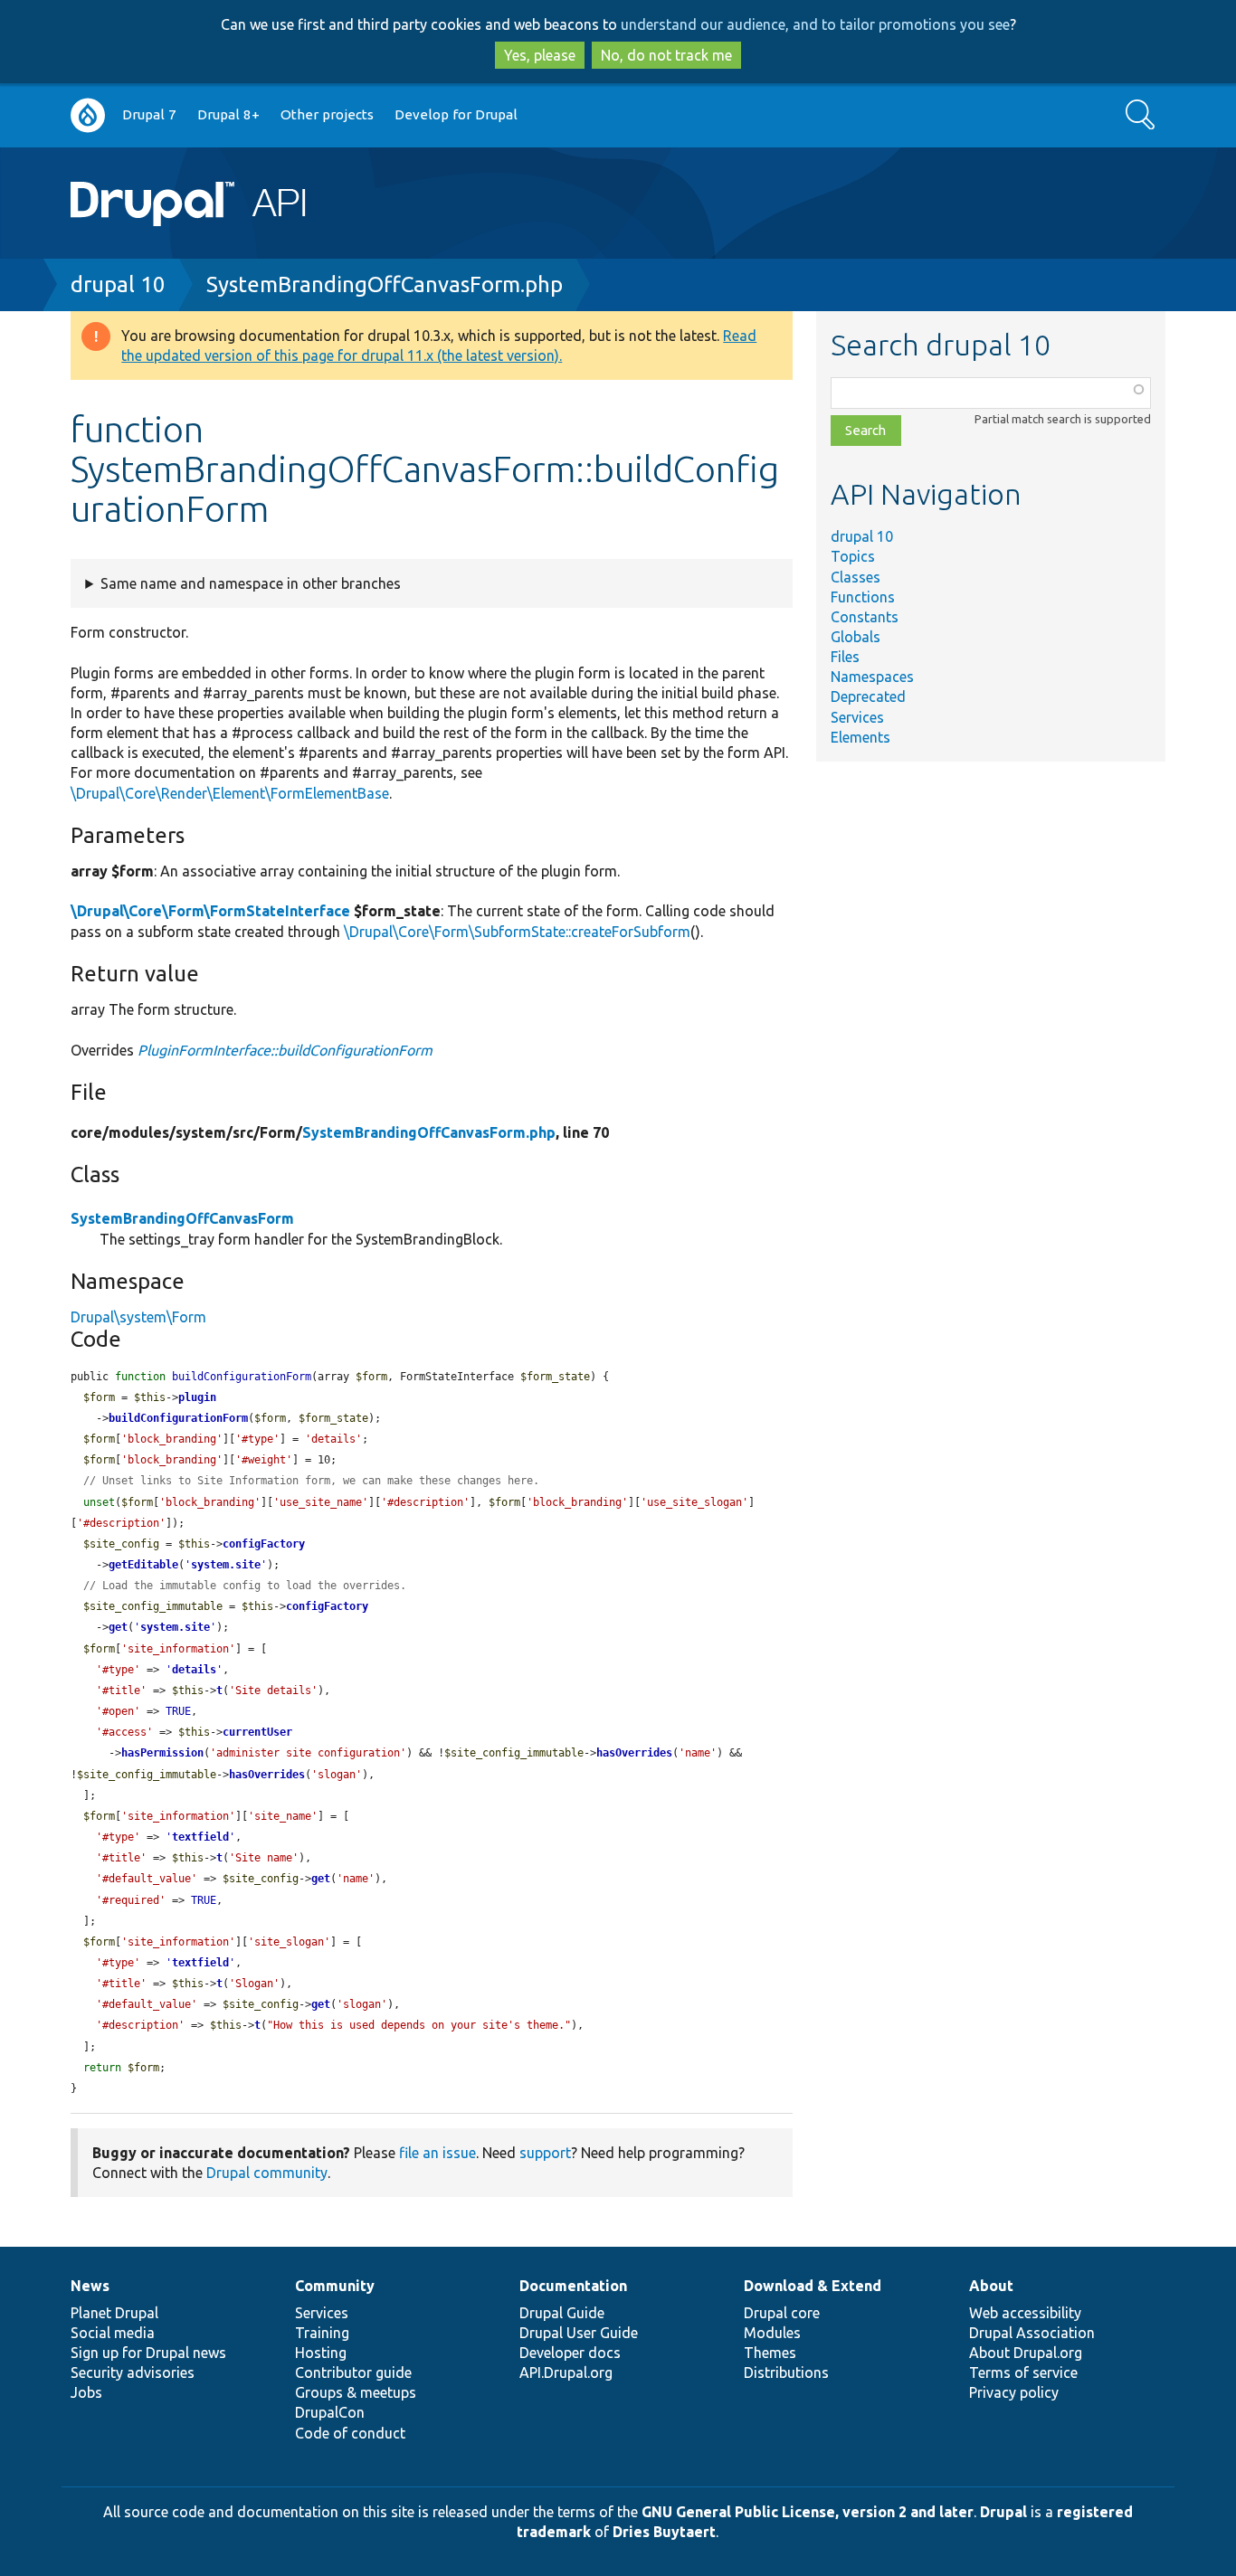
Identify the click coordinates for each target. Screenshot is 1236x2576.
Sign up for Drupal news (148, 2353)
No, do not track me (666, 55)
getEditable (143, 1565)
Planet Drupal (114, 2313)
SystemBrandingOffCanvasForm (182, 1218)
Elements (860, 737)
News (90, 2286)
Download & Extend (813, 2286)
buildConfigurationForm (178, 1418)
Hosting (321, 2353)
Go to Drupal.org (88, 115)
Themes (770, 2353)
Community (335, 2286)
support (545, 2153)
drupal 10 (118, 284)
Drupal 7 (149, 114)
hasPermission (162, 1753)
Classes (856, 577)
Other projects (327, 114)
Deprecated (868, 696)
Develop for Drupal (456, 114)
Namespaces (872, 677)
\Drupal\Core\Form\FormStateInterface (210, 911)
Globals (856, 637)
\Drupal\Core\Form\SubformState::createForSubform (517, 932)
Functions (863, 597)
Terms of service (1023, 2372)
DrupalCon (330, 2412)
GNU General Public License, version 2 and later (808, 2512)
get (118, 1627)
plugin (197, 1397)
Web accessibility (1025, 2313)
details (194, 1670)
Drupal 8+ (228, 114)
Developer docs (570, 2353)
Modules (772, 2333)
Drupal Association (1032, 2333)
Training (322, 2333)
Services (857, 717)
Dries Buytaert (664, 2532)
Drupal (1003, 2512)
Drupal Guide (562, 2313)
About (991, 2286)
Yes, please (540, 55)
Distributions (786, 2372)
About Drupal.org (1026, 2353)
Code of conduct (350, 2433)
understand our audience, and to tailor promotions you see (815, 24)
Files (845, 657)
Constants (865, 617)
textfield (200, 1837)
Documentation (573, 2286)
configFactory (264, 1544)
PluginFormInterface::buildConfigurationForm (285, 1050)
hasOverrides (634, 1753)
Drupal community (267, 2173)
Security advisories (133, 2372)
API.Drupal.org (566, 2372)
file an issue (437, 2153)
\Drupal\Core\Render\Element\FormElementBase (230, 793)
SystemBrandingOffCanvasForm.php (385, 284)
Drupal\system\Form (138, 1317)
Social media (113, 2333)
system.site (226, 1565)
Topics (853, 556)
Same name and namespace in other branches (251, 583)
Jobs (86, 2392)
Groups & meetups (356, 2392)
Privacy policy (1014, 2392)
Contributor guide (353, 2372)
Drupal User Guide (579, 2333)
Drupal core (782, 2313)
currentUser (257, 1732)
